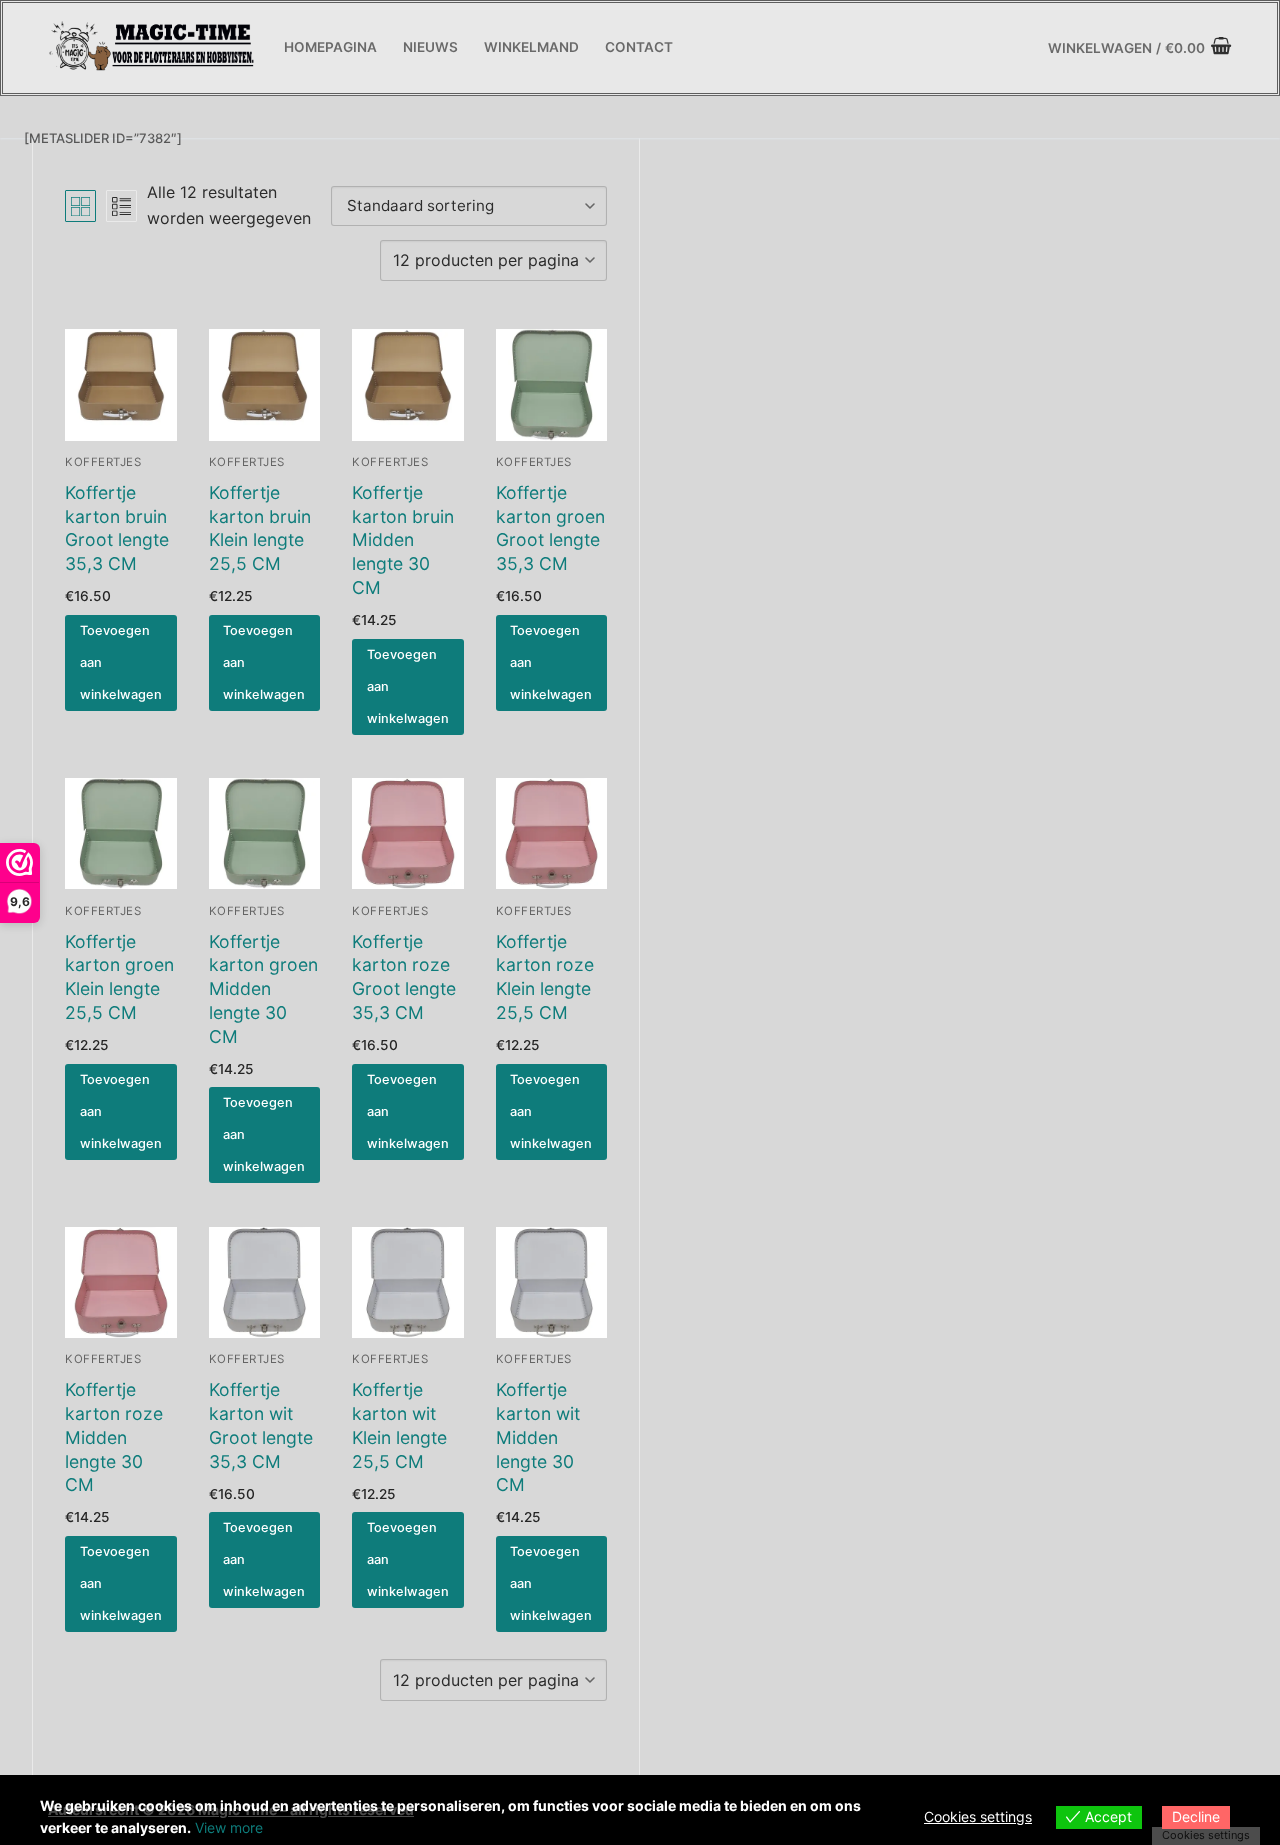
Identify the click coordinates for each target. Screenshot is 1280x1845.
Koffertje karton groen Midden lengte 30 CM (263, 989)
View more (229, 1827)
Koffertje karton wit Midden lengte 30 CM (538, 1437)
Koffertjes (103, 462)
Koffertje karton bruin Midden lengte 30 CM (403, 540)
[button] (121, 663)
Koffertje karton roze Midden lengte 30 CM (114, 1437)
